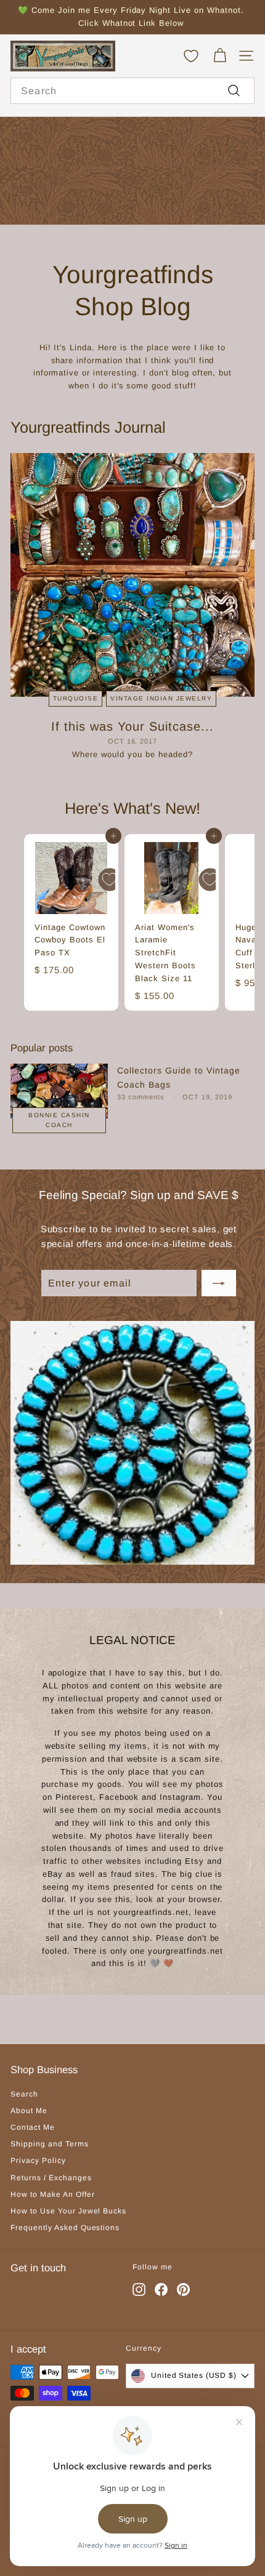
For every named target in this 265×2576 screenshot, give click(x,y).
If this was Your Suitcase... (132, 726)
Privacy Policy (38, 2161)
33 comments (142, 1097)
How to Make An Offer (53, 2194)
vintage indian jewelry (161, 698)
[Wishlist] (191, 56)
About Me (29, 2111)
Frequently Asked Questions (65, 2228)
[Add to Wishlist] (110, 880)
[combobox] (132, 91)
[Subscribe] (219, 1283)
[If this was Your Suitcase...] (132, 575)
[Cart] (220, 56)
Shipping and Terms (50, 2144)
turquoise (76, 698)
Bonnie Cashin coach (59, 1120)
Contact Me (33, 2127)
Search (24, 2094)
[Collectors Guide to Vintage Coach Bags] (59, 1091)
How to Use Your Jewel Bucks (68, 2211)
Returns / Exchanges (51, 2178)
